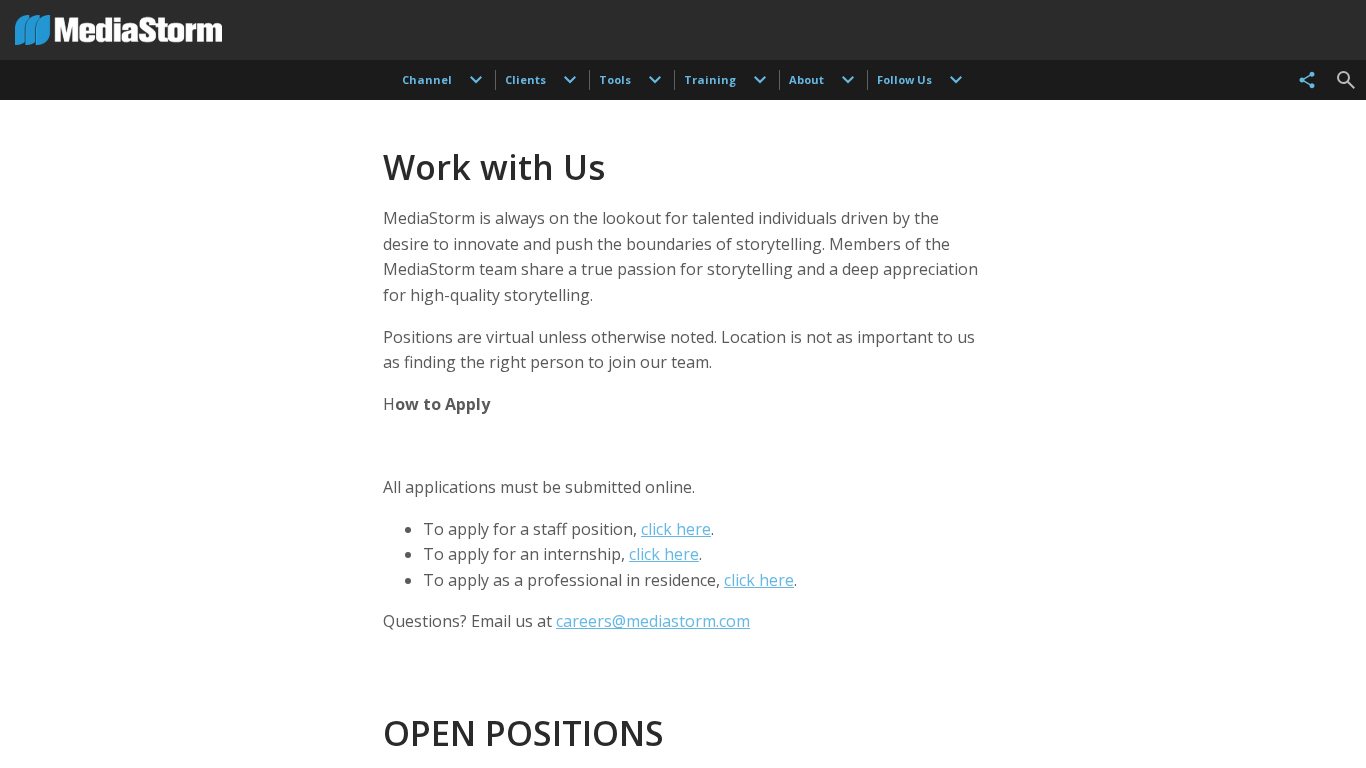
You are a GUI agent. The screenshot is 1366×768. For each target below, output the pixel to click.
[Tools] (655, 80)
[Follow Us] (956, 80)
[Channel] (476, 80)
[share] (1307, 80)
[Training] (760, 80)
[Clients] (570, 80)
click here (676, 529)
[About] (848, 80)
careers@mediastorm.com (653, 621)
